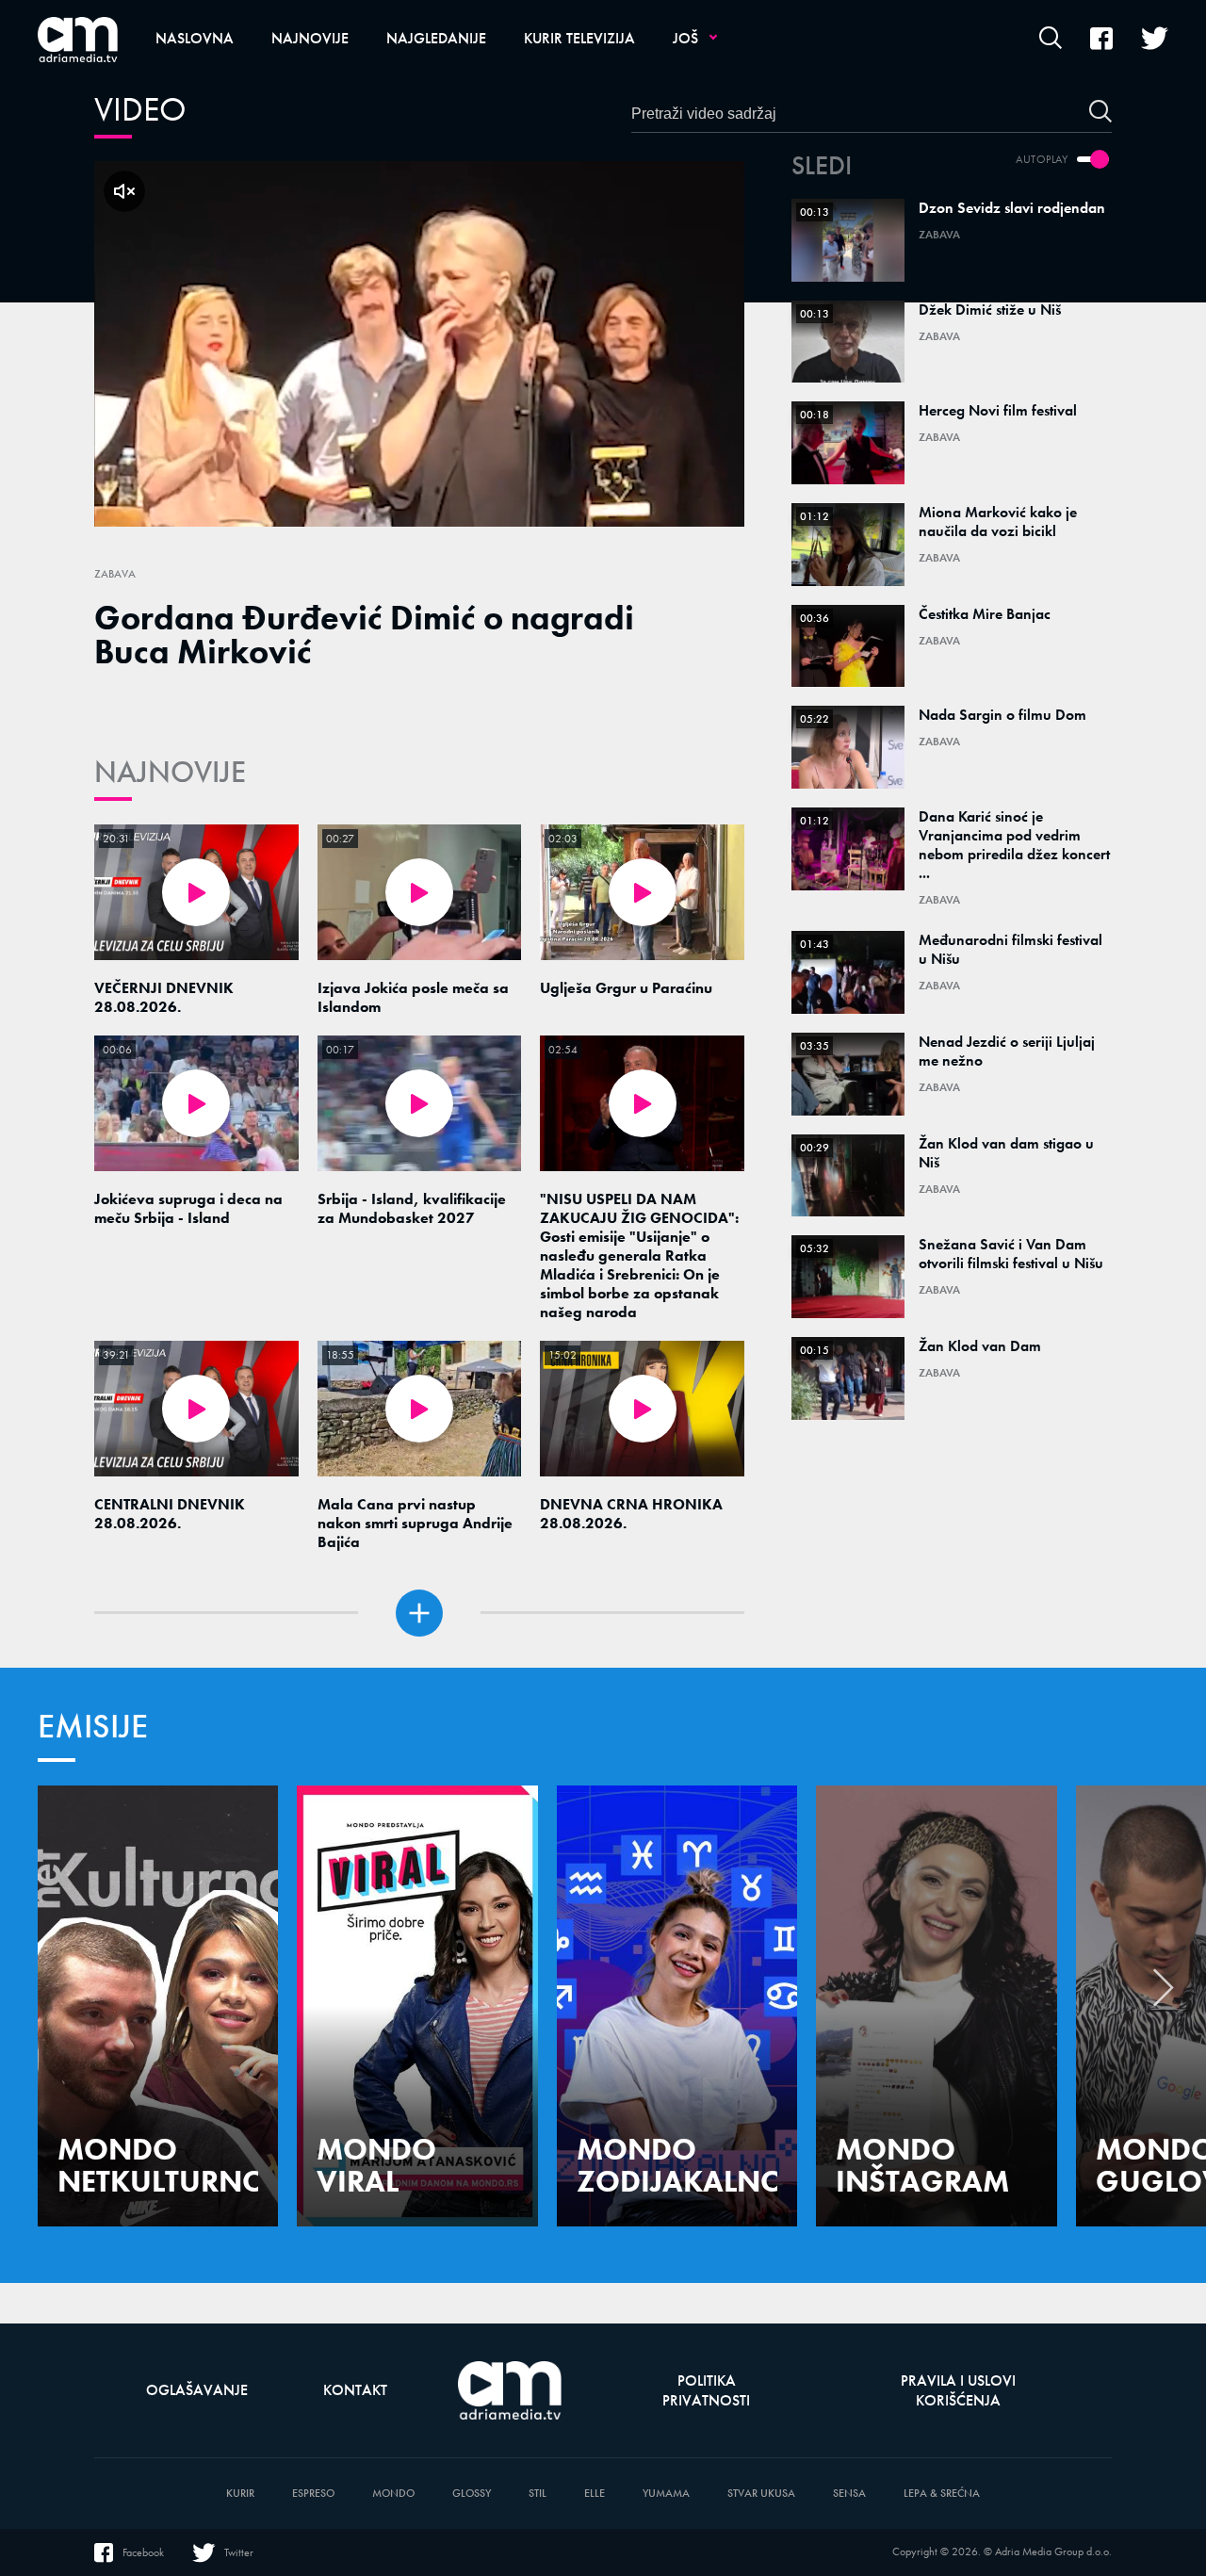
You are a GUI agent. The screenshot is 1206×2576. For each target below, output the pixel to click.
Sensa (849, 2494)
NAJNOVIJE (170, 772)
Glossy (472, 2494)
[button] (1164, 1993)
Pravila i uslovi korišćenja (958, 2390)
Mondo (393, 2494)
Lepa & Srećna (942, 2494)
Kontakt (355, 2390)
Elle (595, 2494)
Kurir (240, 2494)
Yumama (666, 2494)
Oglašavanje (197, 2390)
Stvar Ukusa (761, 2494)
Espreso (313, 2494)
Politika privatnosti (706, 2390)
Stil (538, 2494)
